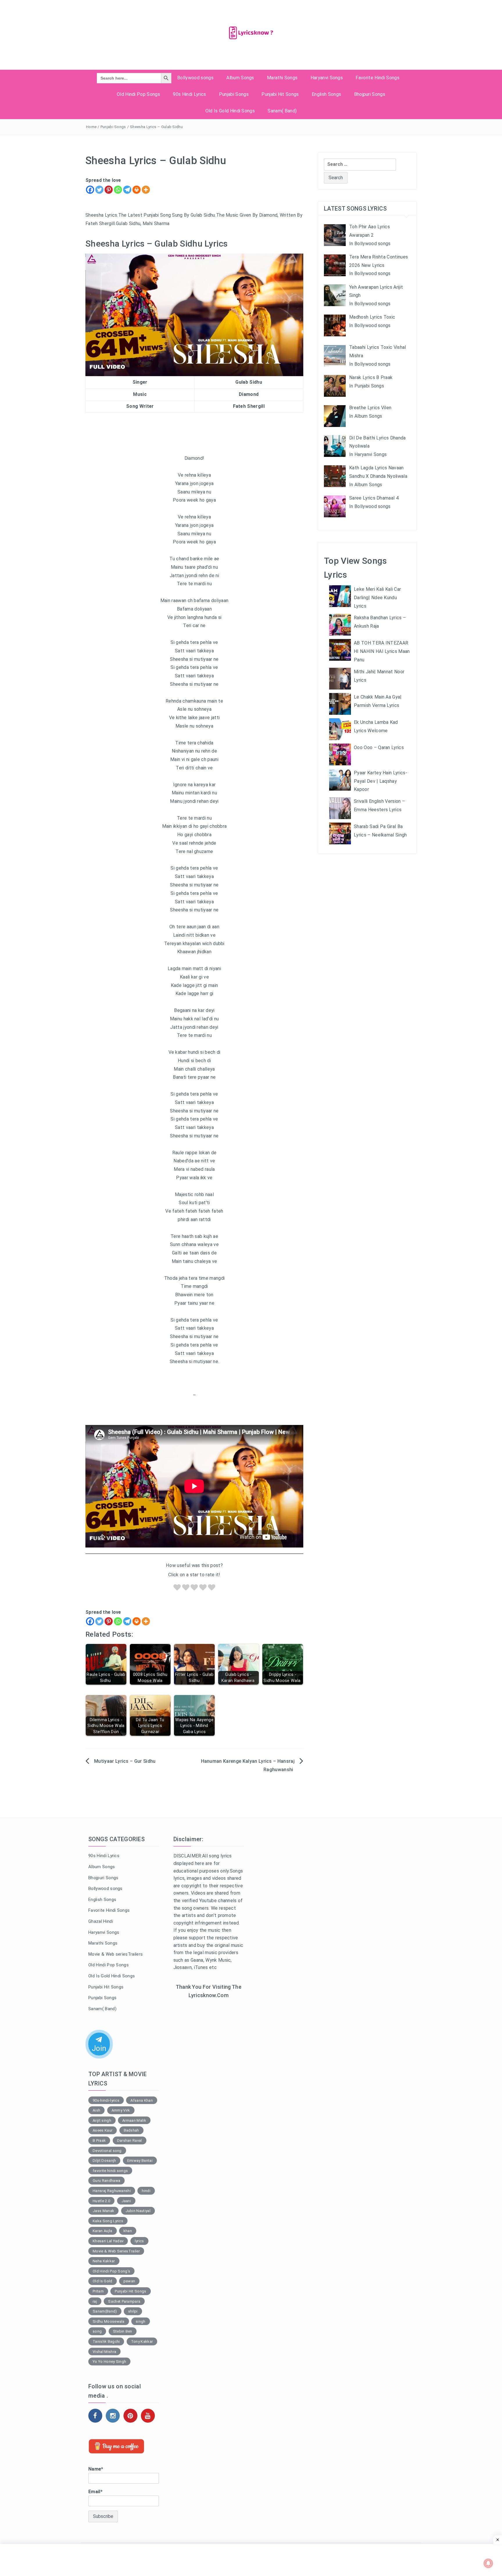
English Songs (326, 94)
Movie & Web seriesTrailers (115, 1954)
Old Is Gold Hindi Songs (230, 111)
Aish (96, 2110)
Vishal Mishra (104, 2352)
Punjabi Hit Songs (280, 94)
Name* (96, 2469)
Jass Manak (103, 2211)
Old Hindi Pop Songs (138, 94)
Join (99, 2048)
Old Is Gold (103, 2281)
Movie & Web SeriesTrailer (116, 2251)
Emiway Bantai (140, 2161)
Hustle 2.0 (101, 2201)
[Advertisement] (209, 2098)
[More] (146, 190)
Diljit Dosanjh (104, 2161)
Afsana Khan (142, 2100)
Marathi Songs (282, 78)
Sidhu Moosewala (109, 2321)
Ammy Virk (121, 2110)
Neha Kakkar (104, 2261)
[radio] (177, 1589)
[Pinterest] (109, 190)
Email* (95, 2492)
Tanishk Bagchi (106, 2341)
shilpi (133, 2311)
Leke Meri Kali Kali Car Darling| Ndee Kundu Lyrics (377, 598)
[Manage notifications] (488, 2563)
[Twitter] (99, 190)
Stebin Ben (123, 2331)
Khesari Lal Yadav (108, 2241)
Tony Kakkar (142, 2341)
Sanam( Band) (282, 111)
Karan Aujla (103, 2231)
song (97, 2331)
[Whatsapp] (118, 190)
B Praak (99, 2140)
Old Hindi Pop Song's (111, 2271)
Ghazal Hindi (101, 1921)
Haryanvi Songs (327, 78)
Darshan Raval (130, 2140)
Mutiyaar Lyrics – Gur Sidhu (125, 1761)
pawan (129, 2281)
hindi (146, 2191)
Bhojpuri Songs (370, 94)
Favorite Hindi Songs (377, 78)
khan (128, 2231)
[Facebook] (90, 190)
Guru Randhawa (106, 2181)
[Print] (137, 190)
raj (95, 2301)
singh (141, 2321)
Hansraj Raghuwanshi (112, 2191)
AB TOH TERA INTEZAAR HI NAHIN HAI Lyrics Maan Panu (382, 651)
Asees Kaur (103, 2130)
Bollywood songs (195, 78)
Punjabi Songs (234, 94)
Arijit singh (102, 2120)
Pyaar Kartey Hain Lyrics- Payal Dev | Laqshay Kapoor (381, 781)
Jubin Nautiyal (138, 2211)
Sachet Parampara (124, 2301)
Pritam (98, 2291)
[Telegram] (127, 190)
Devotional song (107, 2151)
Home (91, 127)
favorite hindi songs (110, 2171)
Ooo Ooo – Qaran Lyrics (379, 747)
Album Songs (240, 78)
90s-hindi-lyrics (106, 2100)
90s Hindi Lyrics (189, 94)
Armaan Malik (134, 2120)
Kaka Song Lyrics (108, 2221)
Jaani (126, 2201)
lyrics (139, 2241)
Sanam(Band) (105, 2311)
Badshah (131, 2130)
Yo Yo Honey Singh (109, 2362)
